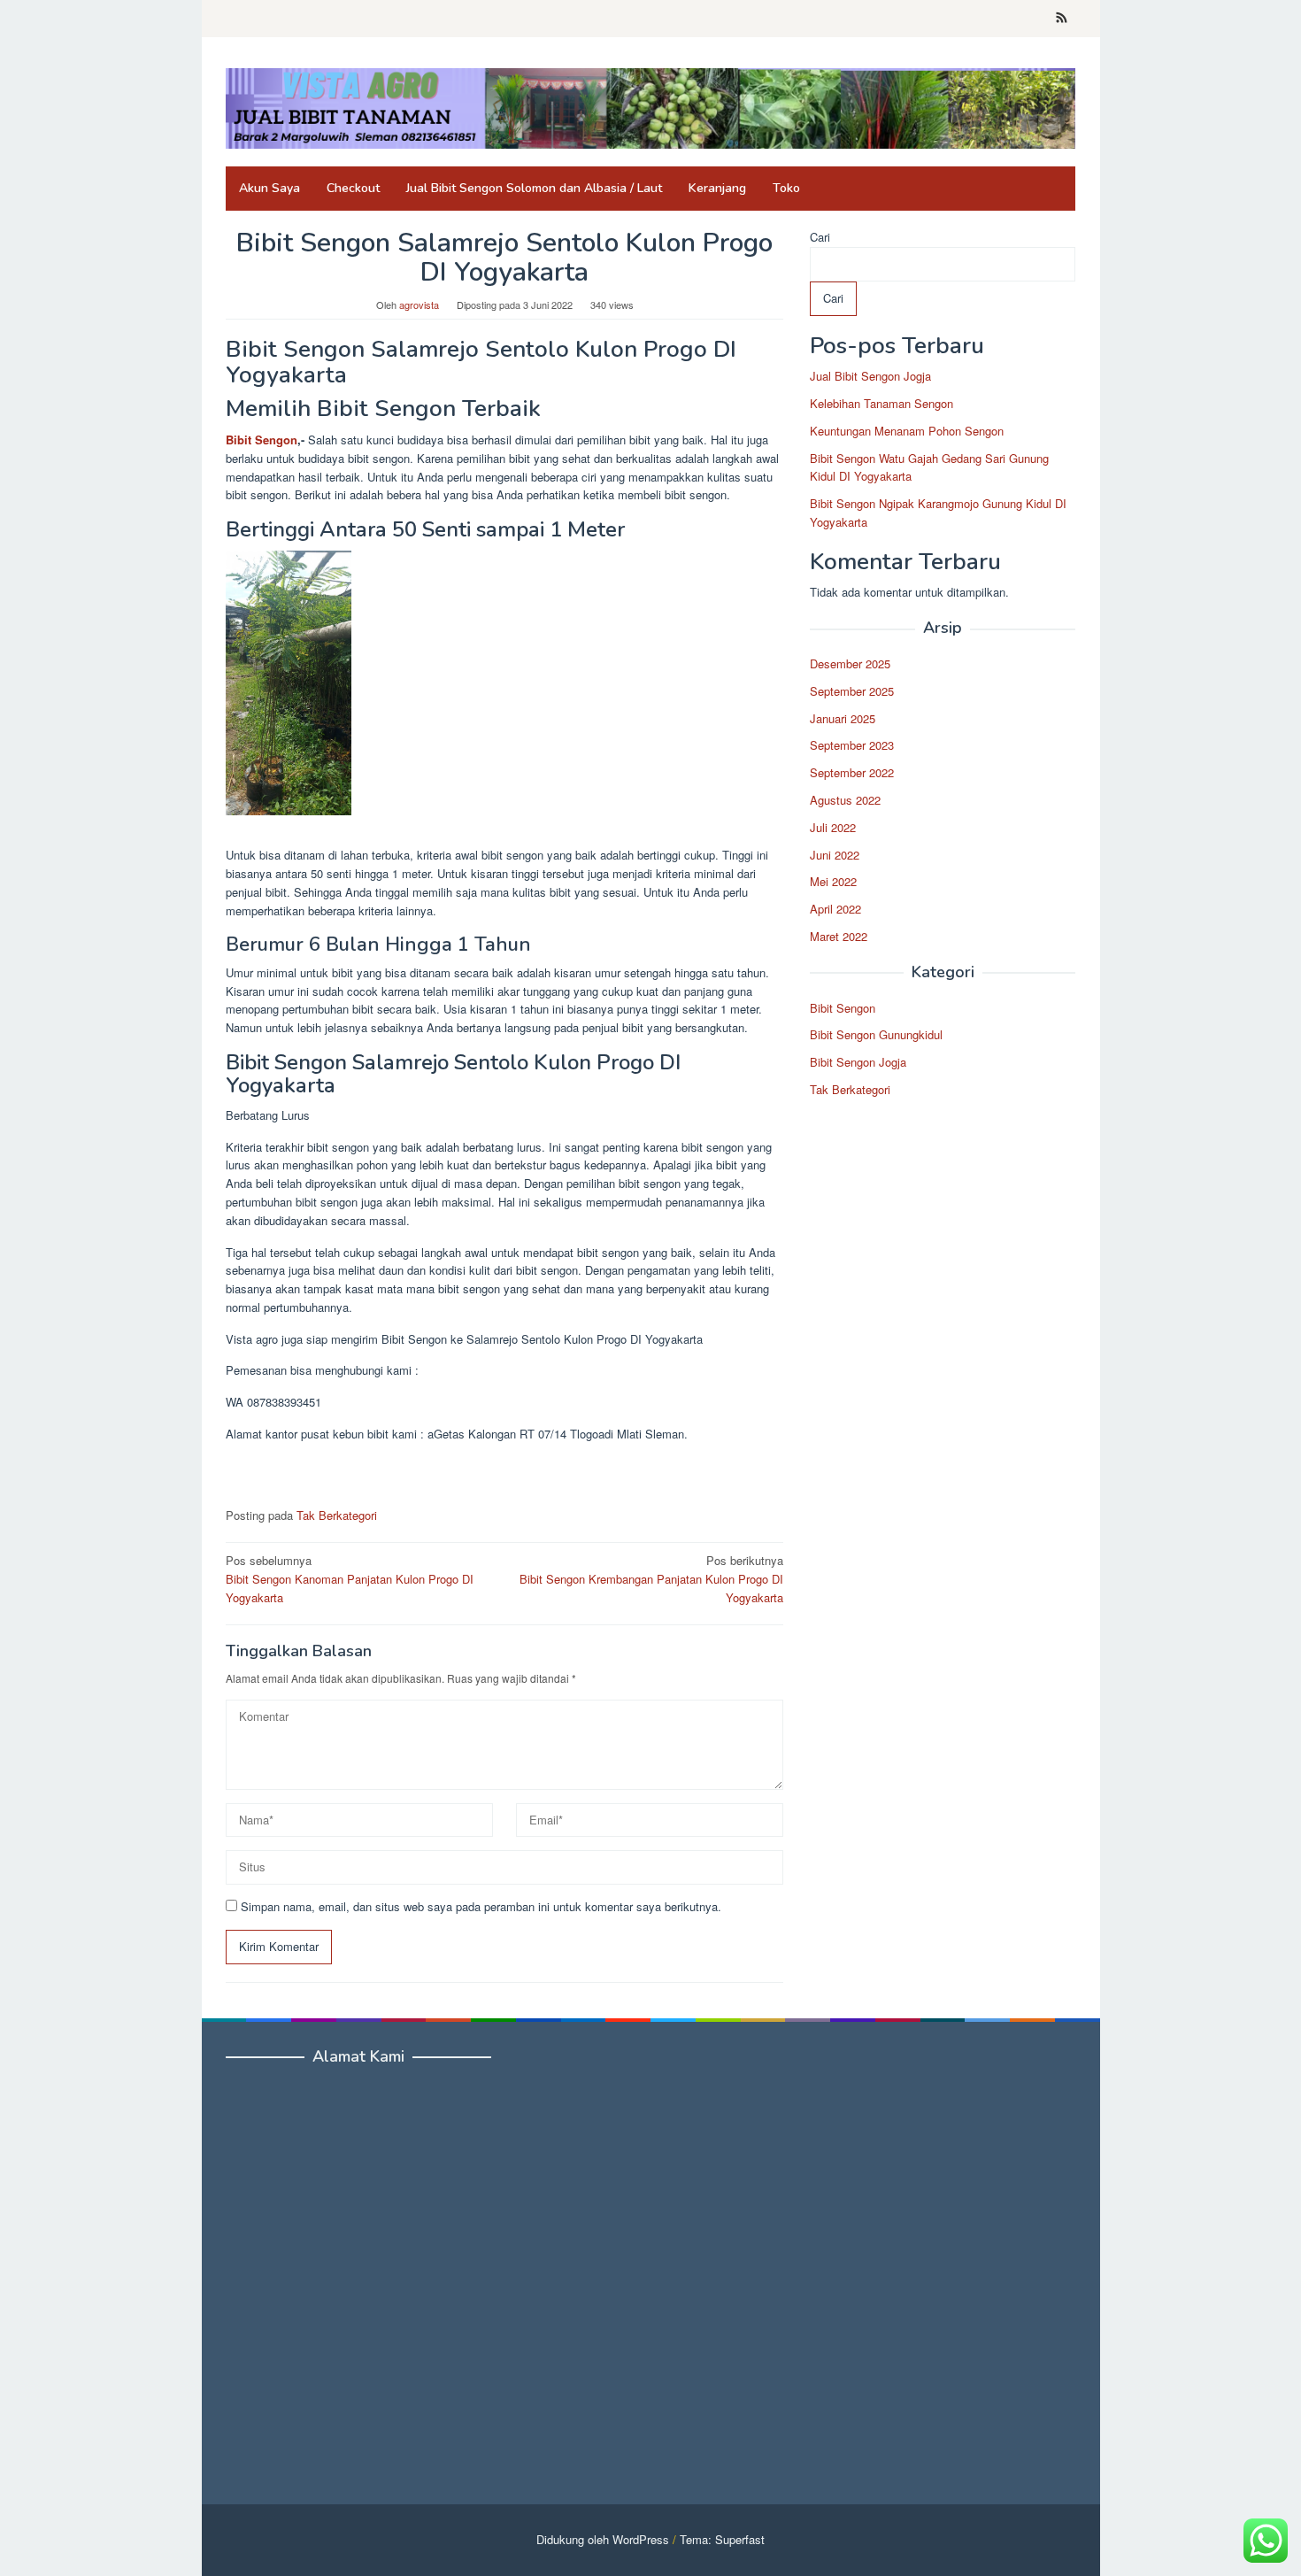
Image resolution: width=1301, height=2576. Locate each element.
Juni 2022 (835, 855)
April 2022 (835, 909)
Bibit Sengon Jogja (858, 1062)
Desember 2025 (850, 663)
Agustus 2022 (845, 800)
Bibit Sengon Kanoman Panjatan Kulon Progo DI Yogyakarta (350, 1579)
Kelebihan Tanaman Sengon (881, 403)
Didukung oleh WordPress (603, 2539)
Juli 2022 (833, 827)
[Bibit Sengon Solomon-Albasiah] (650, 107)
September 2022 (852, 772)
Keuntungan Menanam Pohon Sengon (907, 431)
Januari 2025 (843, 718)
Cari (820, 237)
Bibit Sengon (262, 440)
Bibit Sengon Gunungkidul (876, 1035)
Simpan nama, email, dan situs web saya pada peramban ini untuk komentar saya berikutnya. (481, 1906)
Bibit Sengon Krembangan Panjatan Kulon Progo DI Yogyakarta (651, 1579)
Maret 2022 (839, 936)
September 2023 (852, 746)
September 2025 (852, 691)
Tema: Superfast (722, 2539)
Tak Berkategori (337, 1515)
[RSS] (1062, 19)
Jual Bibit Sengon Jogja (870, 376)
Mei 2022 (833, 882)
